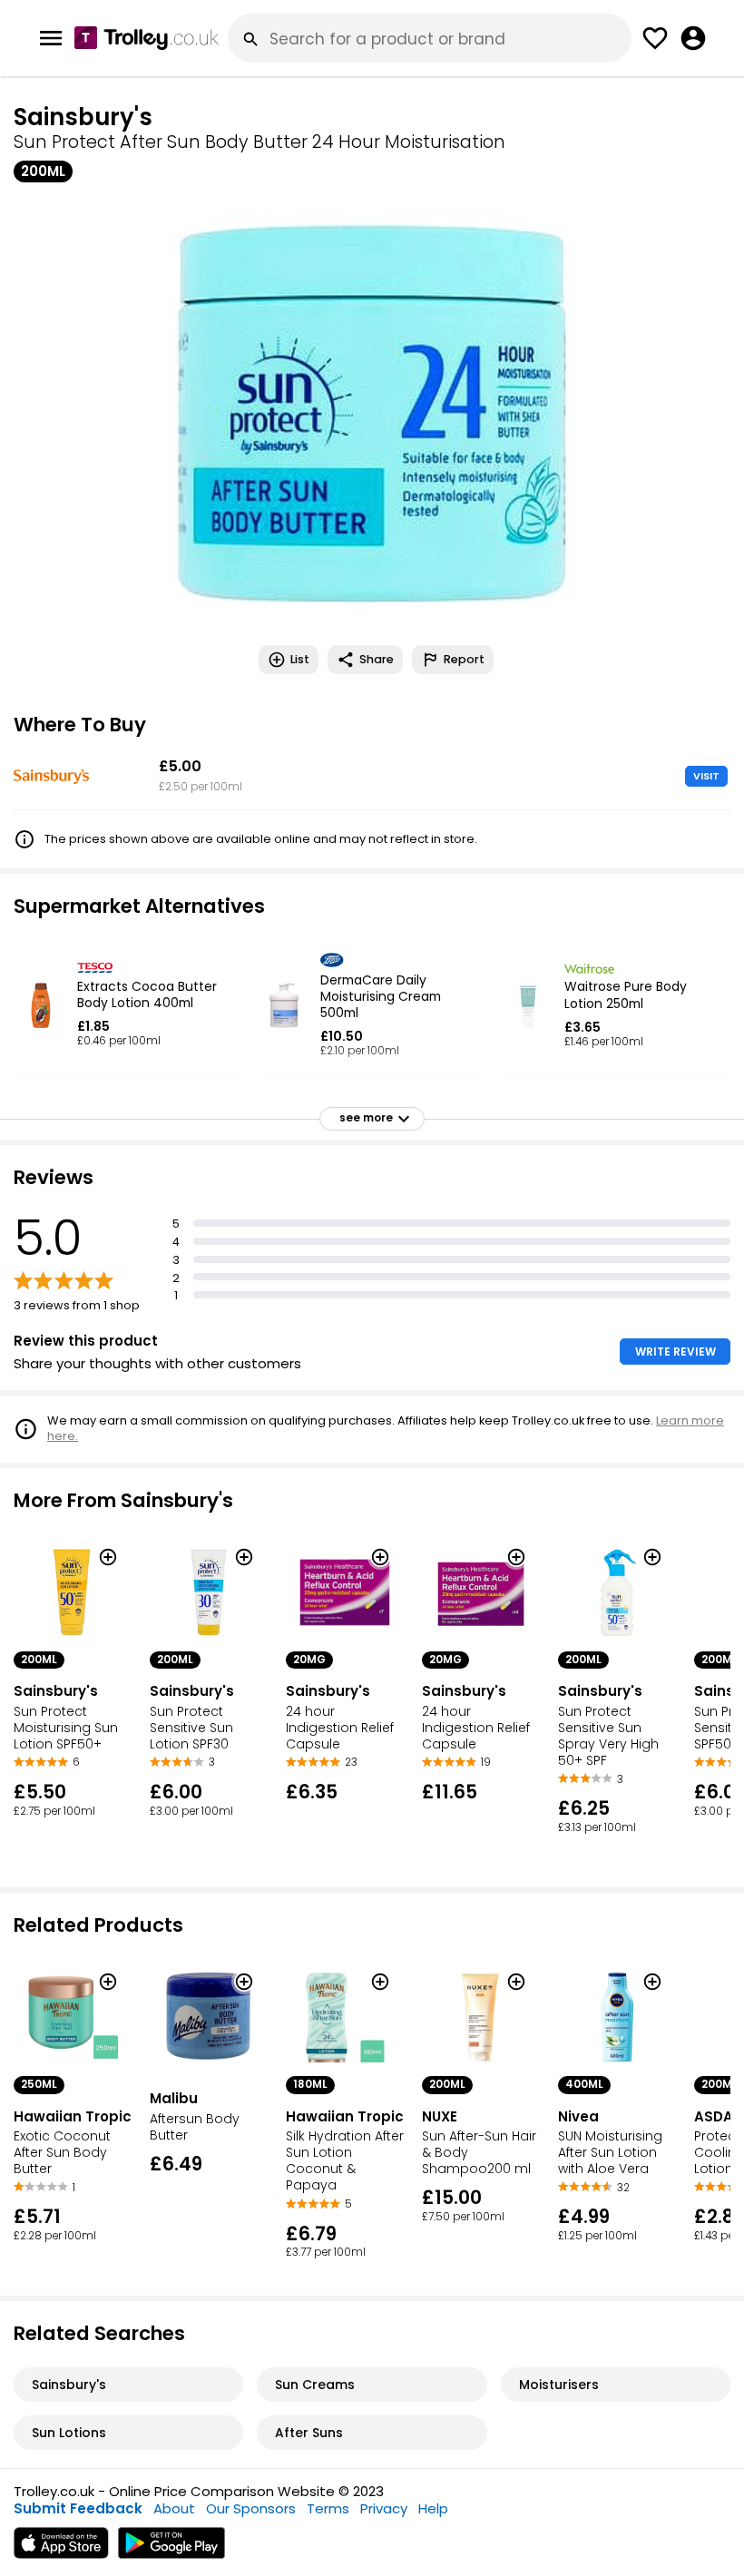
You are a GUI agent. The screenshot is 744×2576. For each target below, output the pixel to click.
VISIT (706, 776)
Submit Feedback (78, 2508)
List (300, 659)
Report (464, 659)
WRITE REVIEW (675, 1352)
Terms (328, 2508)
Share (377, 659)
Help (433, 2508)
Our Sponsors (251, 2508)
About (174, 2508)
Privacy (384, 2508)
